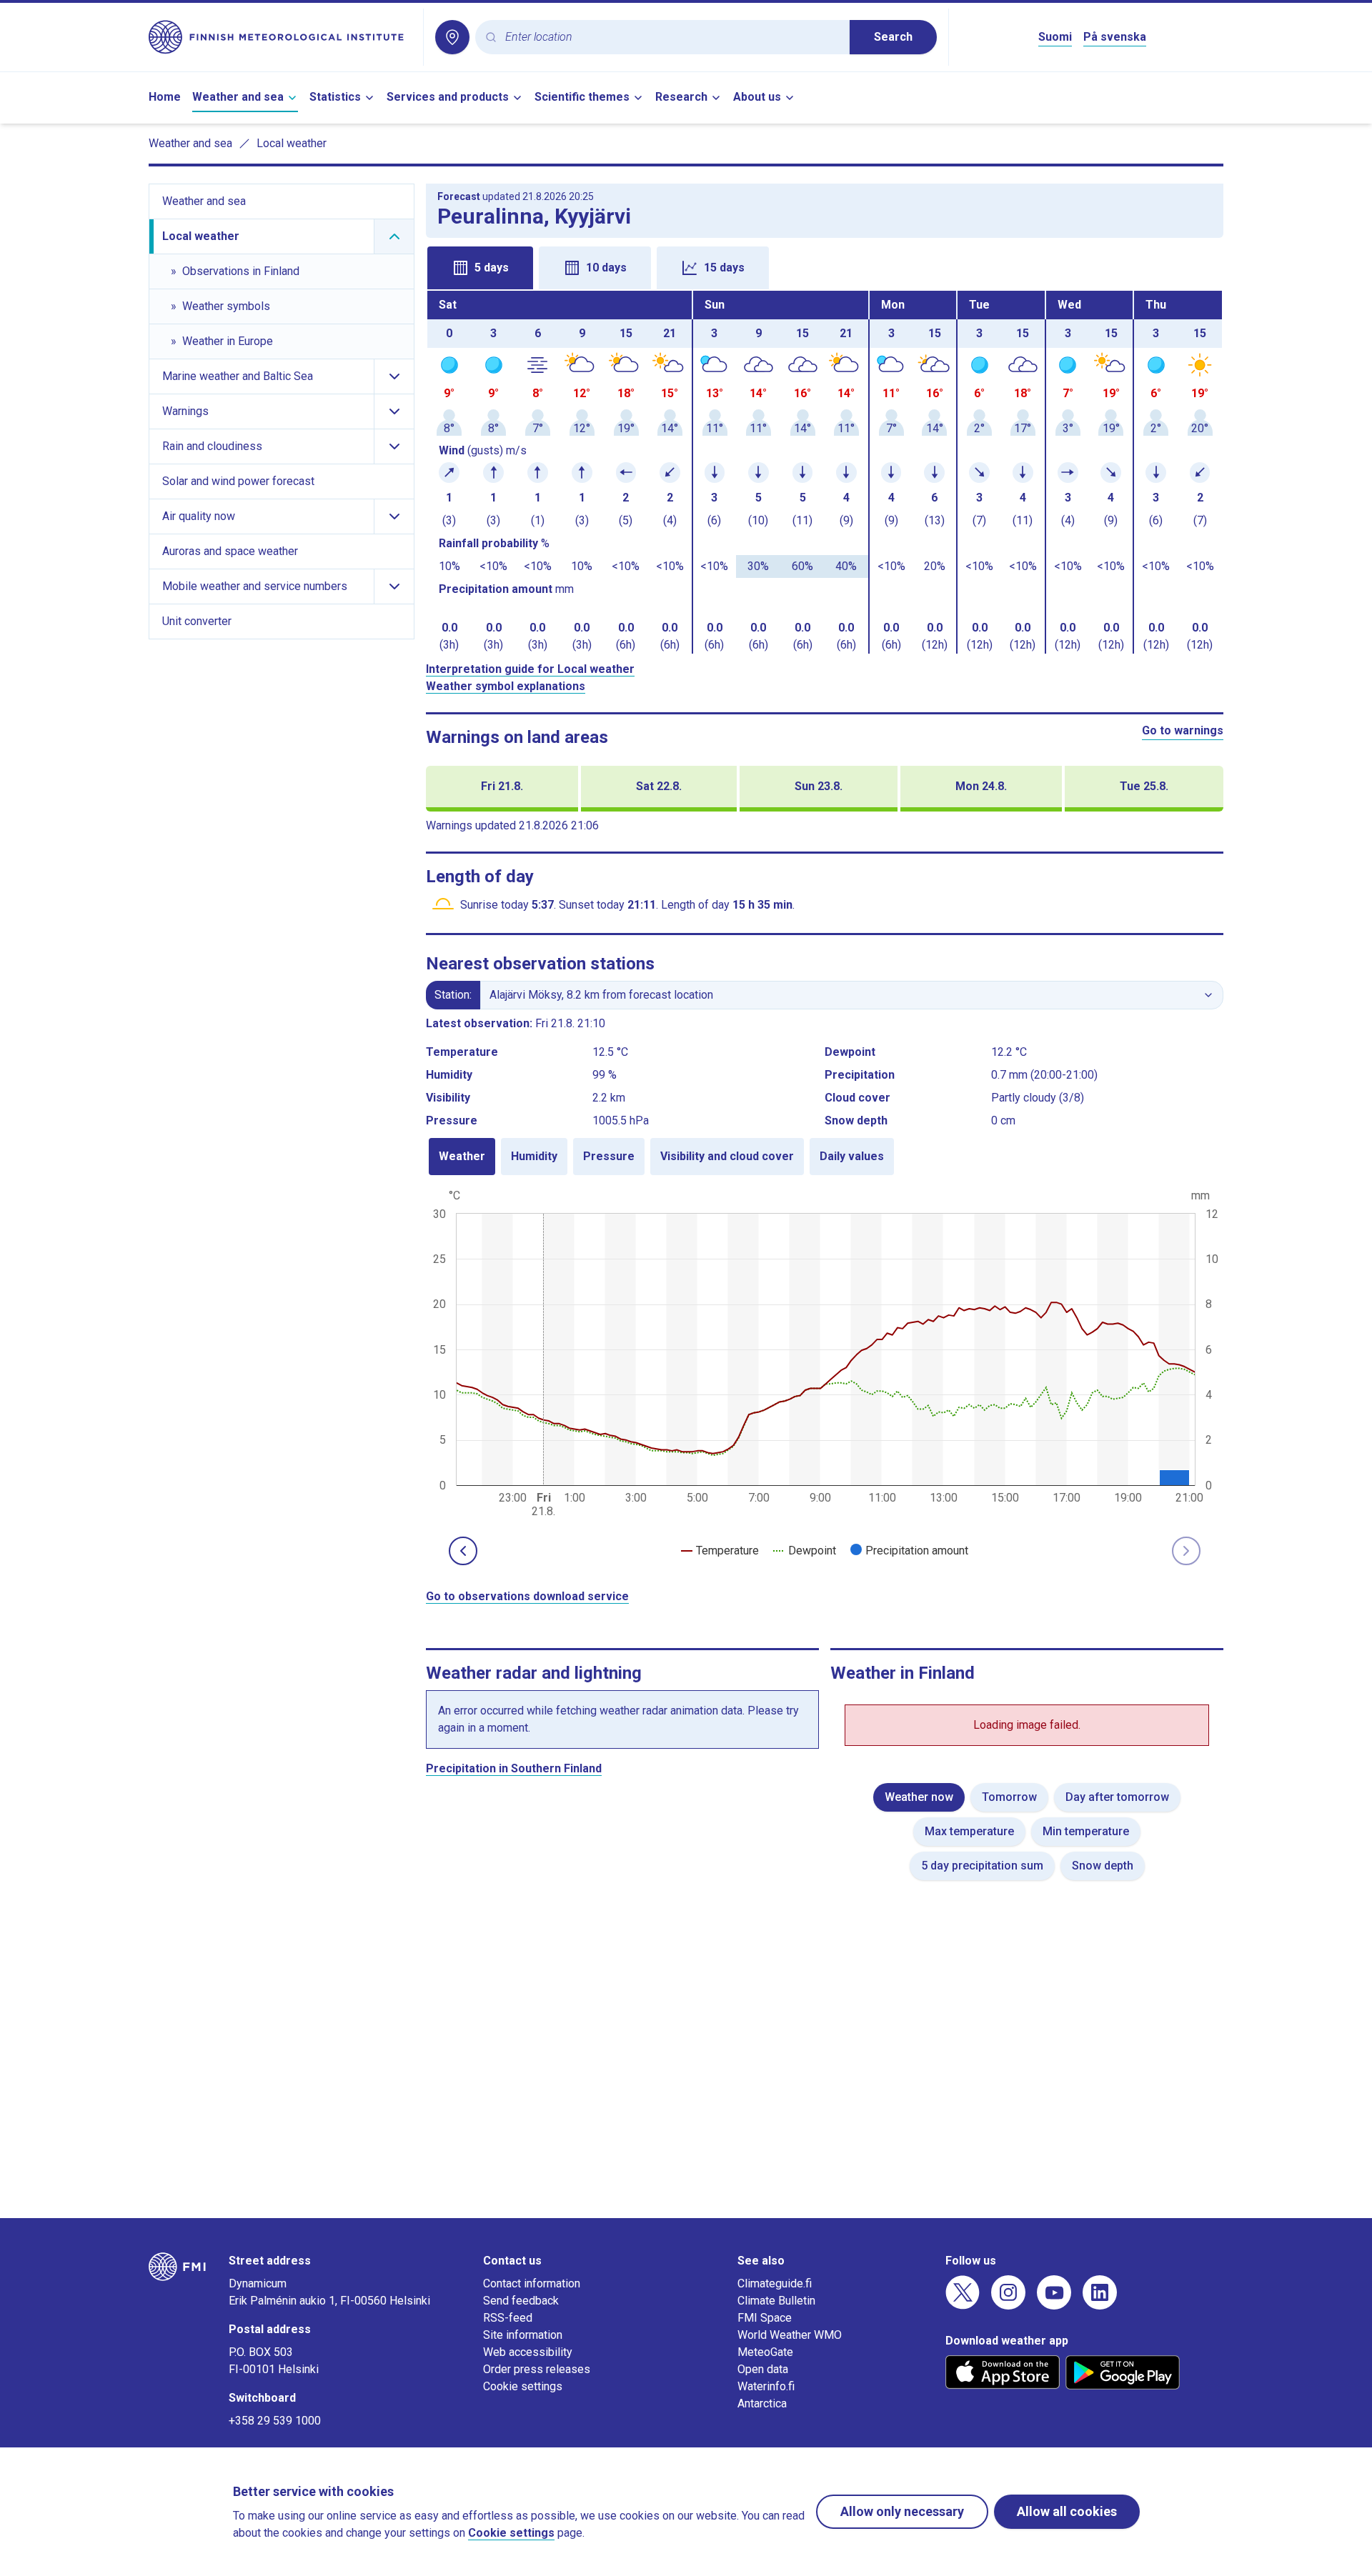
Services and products (448, 97)
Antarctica (762, 2403)
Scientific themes (582, 97)
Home (165, 97)
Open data (763, 2369)
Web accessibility (528, 2352)
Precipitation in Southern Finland (514, 1768)
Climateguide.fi (775, 2283)
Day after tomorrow (1117, 1797)
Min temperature (1086, 1831)
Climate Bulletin (776, 2301)
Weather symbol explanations (506, 686)
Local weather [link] (292, 143)
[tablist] (825, 266)
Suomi (1055, 37)
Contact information (532, 2283)
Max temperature (969, 1831)
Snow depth (1103, 1866)
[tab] (480, 268)
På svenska (1115, 37)
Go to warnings (1183, 730)
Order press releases (537, 2369)
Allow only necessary (902, 2511)
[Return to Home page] (280, 37)
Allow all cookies (1067, 2511)
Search (893, 37)
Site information (523, 2335)
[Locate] (452, 37)
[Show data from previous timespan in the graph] (463, 1551)
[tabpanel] (825, 472)
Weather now (919, 1797)
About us (757, 97)
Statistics (335, 97)
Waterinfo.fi (766, 2386)
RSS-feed (508, 2318)
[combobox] (672, 38)
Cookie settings (523, 2386)
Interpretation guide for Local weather (530, 669)
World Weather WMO (790, 2335)
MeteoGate (765, 2352)
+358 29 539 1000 (275, 2421)
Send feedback (521, 2301)
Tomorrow (1009, 1797)
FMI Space (765, 2318)
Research (681, 97)
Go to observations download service (527, 1596)
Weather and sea (238, 97)
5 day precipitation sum (982, 1866)
